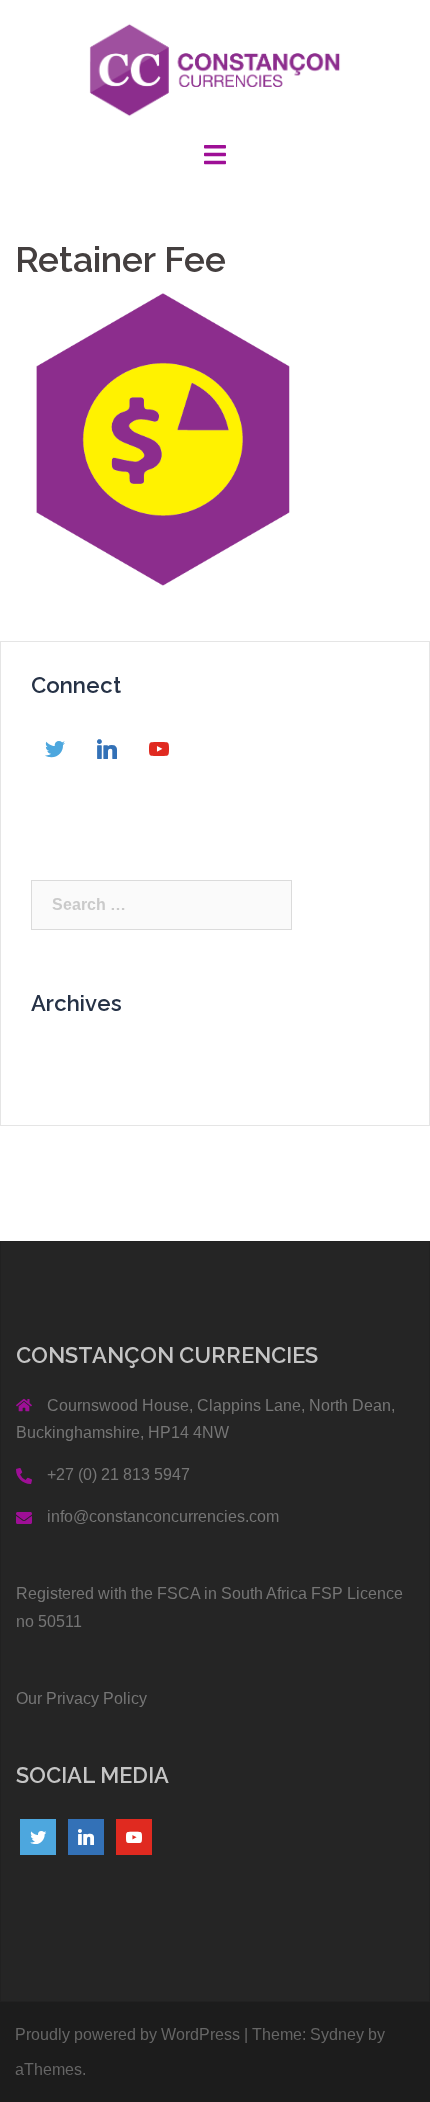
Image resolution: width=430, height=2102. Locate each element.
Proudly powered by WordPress (127, 2034)
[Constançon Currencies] (215, 68)
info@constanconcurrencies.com (163, 1516)
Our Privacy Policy (81, 1698)
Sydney (337, 2034)
